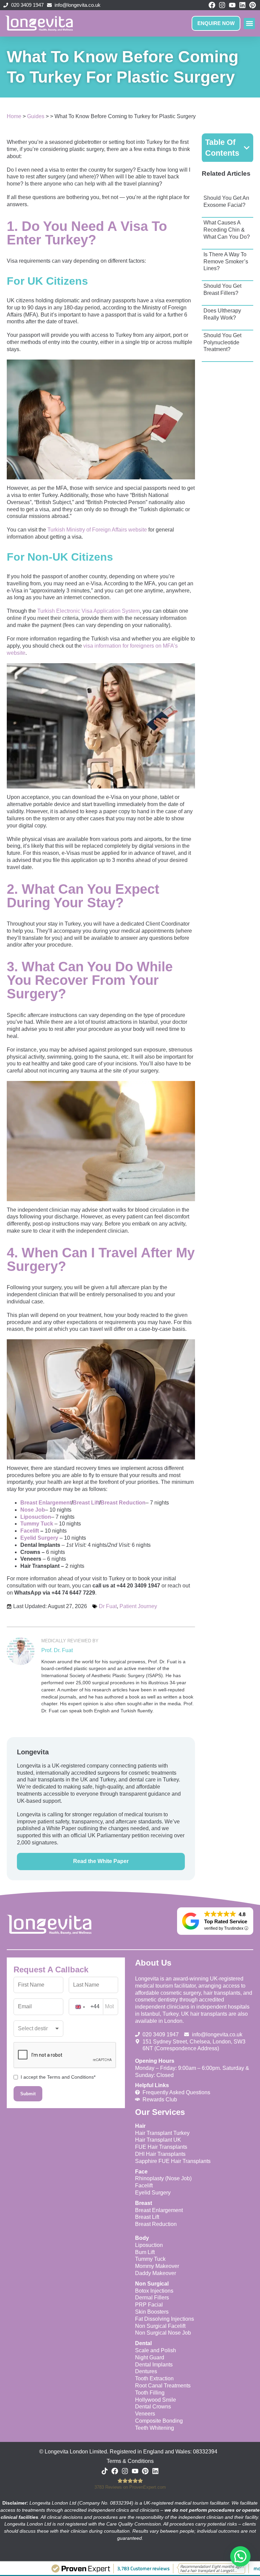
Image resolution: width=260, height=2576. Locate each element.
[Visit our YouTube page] (232, 5)
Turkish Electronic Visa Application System (89, 611)
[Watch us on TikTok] (105, 2471)
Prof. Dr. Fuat (57, 1650)
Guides (36, 116)
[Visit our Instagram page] (222, 5)
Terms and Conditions (70, 2077)
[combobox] (86, 2007)
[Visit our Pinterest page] (252, 5)
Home (14, 116)
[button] (249, 24)
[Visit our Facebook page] (212, 5)
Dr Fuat (108, 1606)
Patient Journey (138, 1606)
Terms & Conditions (130, 2461)
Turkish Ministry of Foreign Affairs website (97, 530)
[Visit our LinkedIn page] (242, 5)
